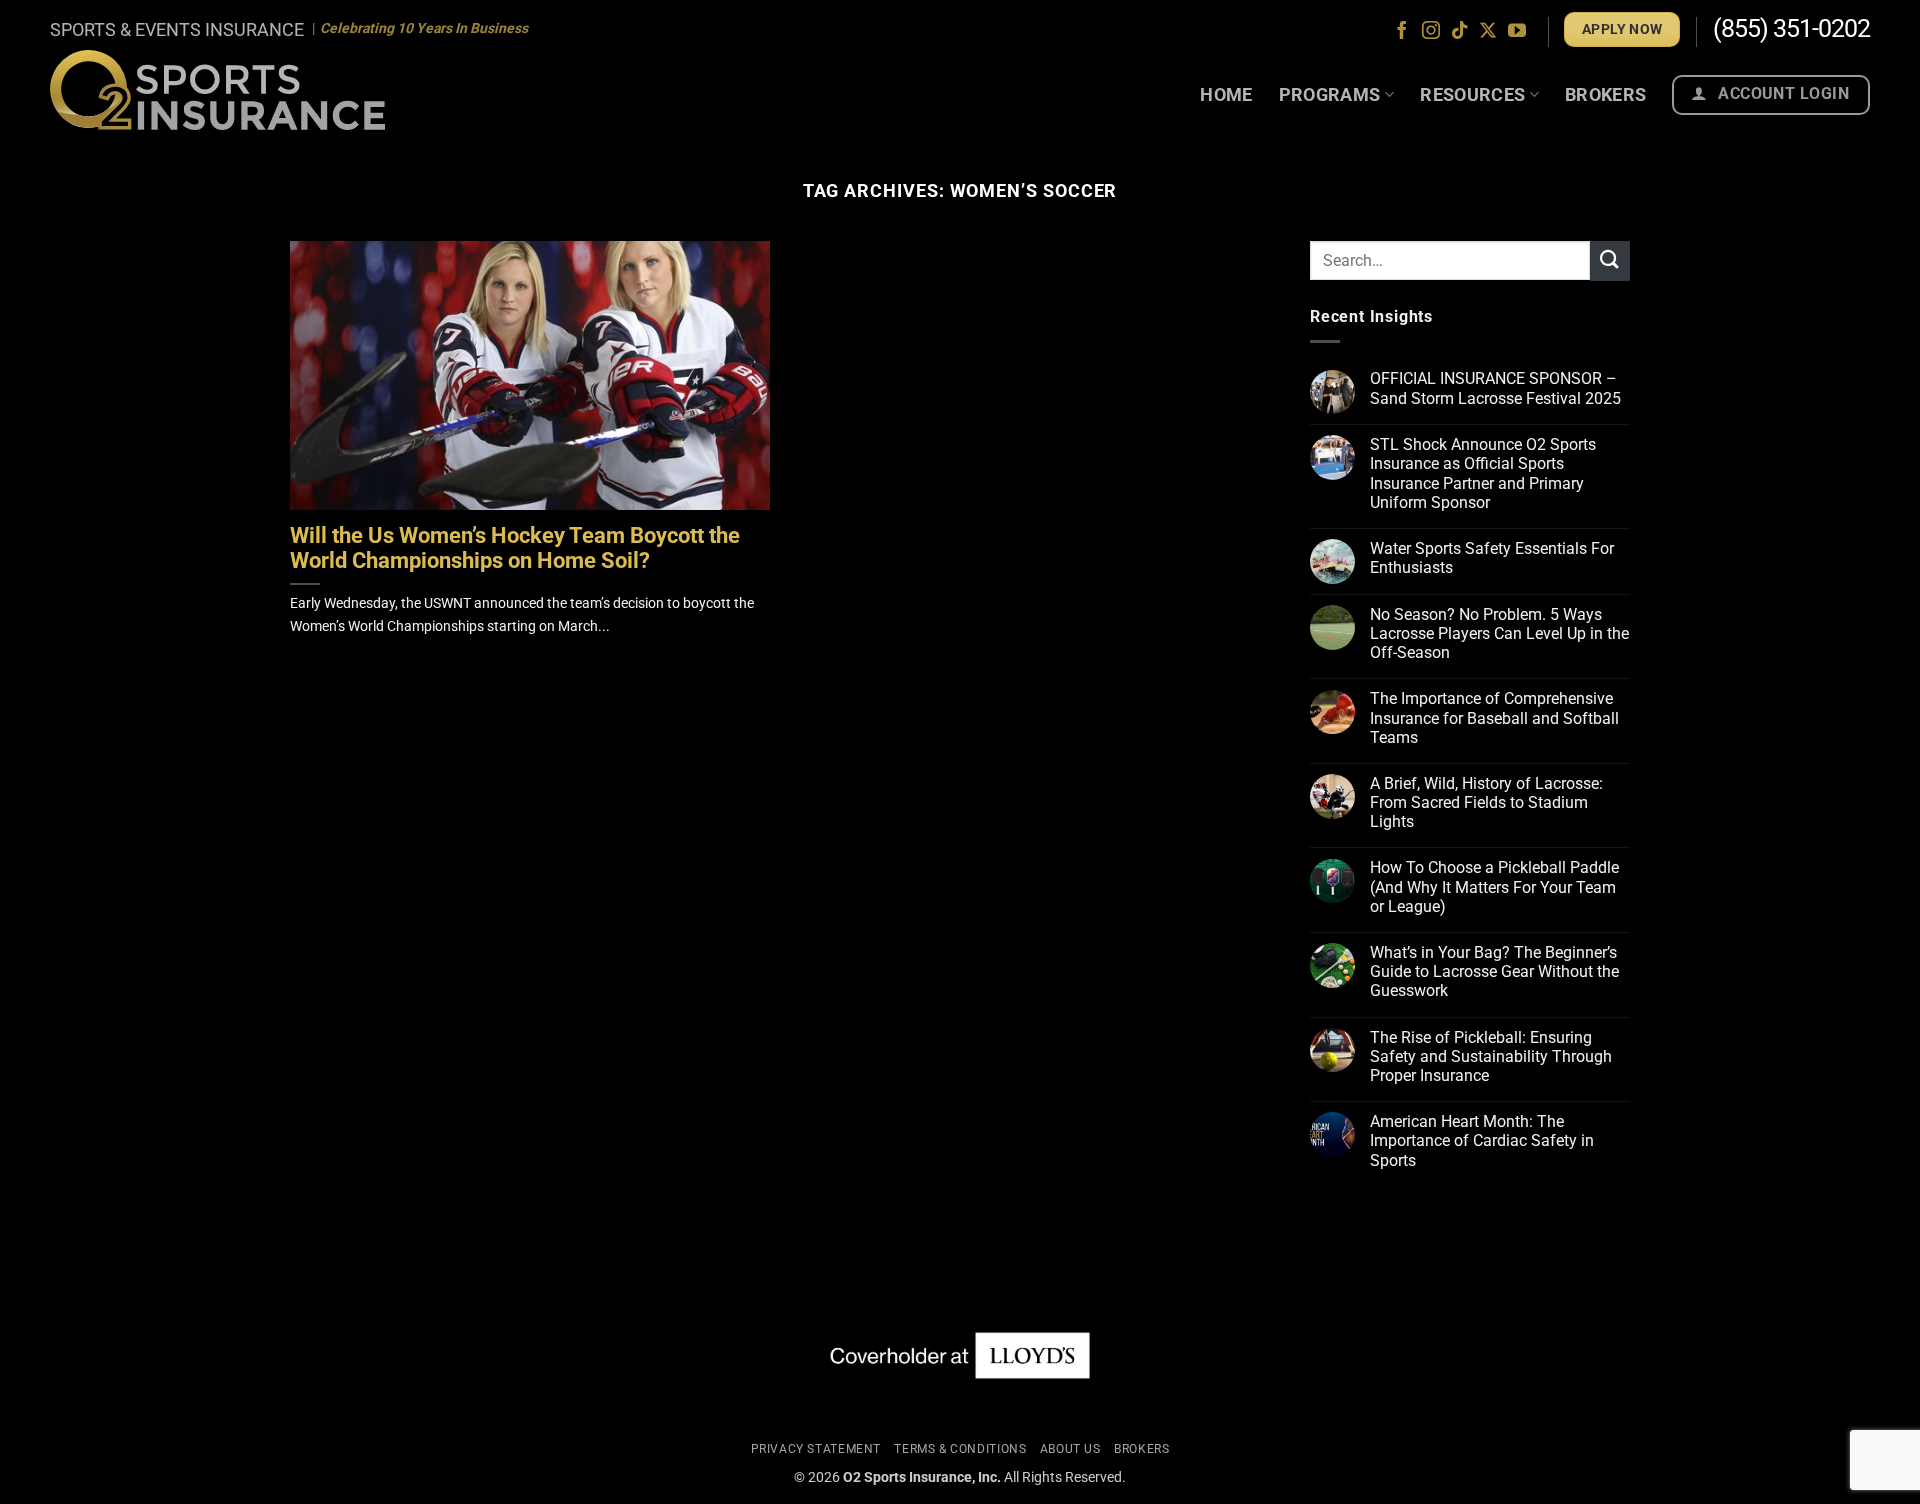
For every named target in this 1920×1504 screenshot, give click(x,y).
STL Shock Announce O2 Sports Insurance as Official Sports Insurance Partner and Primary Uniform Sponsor (1483, 473)
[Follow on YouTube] (1517, 32)
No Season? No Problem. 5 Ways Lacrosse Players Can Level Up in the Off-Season (1499, 633)
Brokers (1606, 94)
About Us (1070, 1449)
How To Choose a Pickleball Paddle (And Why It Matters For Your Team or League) (1494, 887)
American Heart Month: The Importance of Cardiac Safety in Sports (1482, 1140)
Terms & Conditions (960, 1449)
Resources (1472, 94)
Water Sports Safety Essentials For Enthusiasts (1492, 558)
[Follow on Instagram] (1431, 32)
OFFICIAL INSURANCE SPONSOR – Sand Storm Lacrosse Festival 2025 (1495, 389)
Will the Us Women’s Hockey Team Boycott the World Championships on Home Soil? (515, 548)
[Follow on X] (1488, 32)
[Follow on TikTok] (1460, 32)
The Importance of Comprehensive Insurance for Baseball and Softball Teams (1494, 718)
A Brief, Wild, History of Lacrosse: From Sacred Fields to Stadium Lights (1486, 802)
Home (1226, 94)
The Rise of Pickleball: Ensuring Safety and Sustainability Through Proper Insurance (1491, 1056)
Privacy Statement (816, 1449)
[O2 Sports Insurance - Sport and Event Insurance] (217, 89)
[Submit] (1610, 260)
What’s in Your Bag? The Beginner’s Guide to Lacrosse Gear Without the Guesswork (1494, 971)
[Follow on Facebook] (1402, 32)
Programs (1330, 94)
